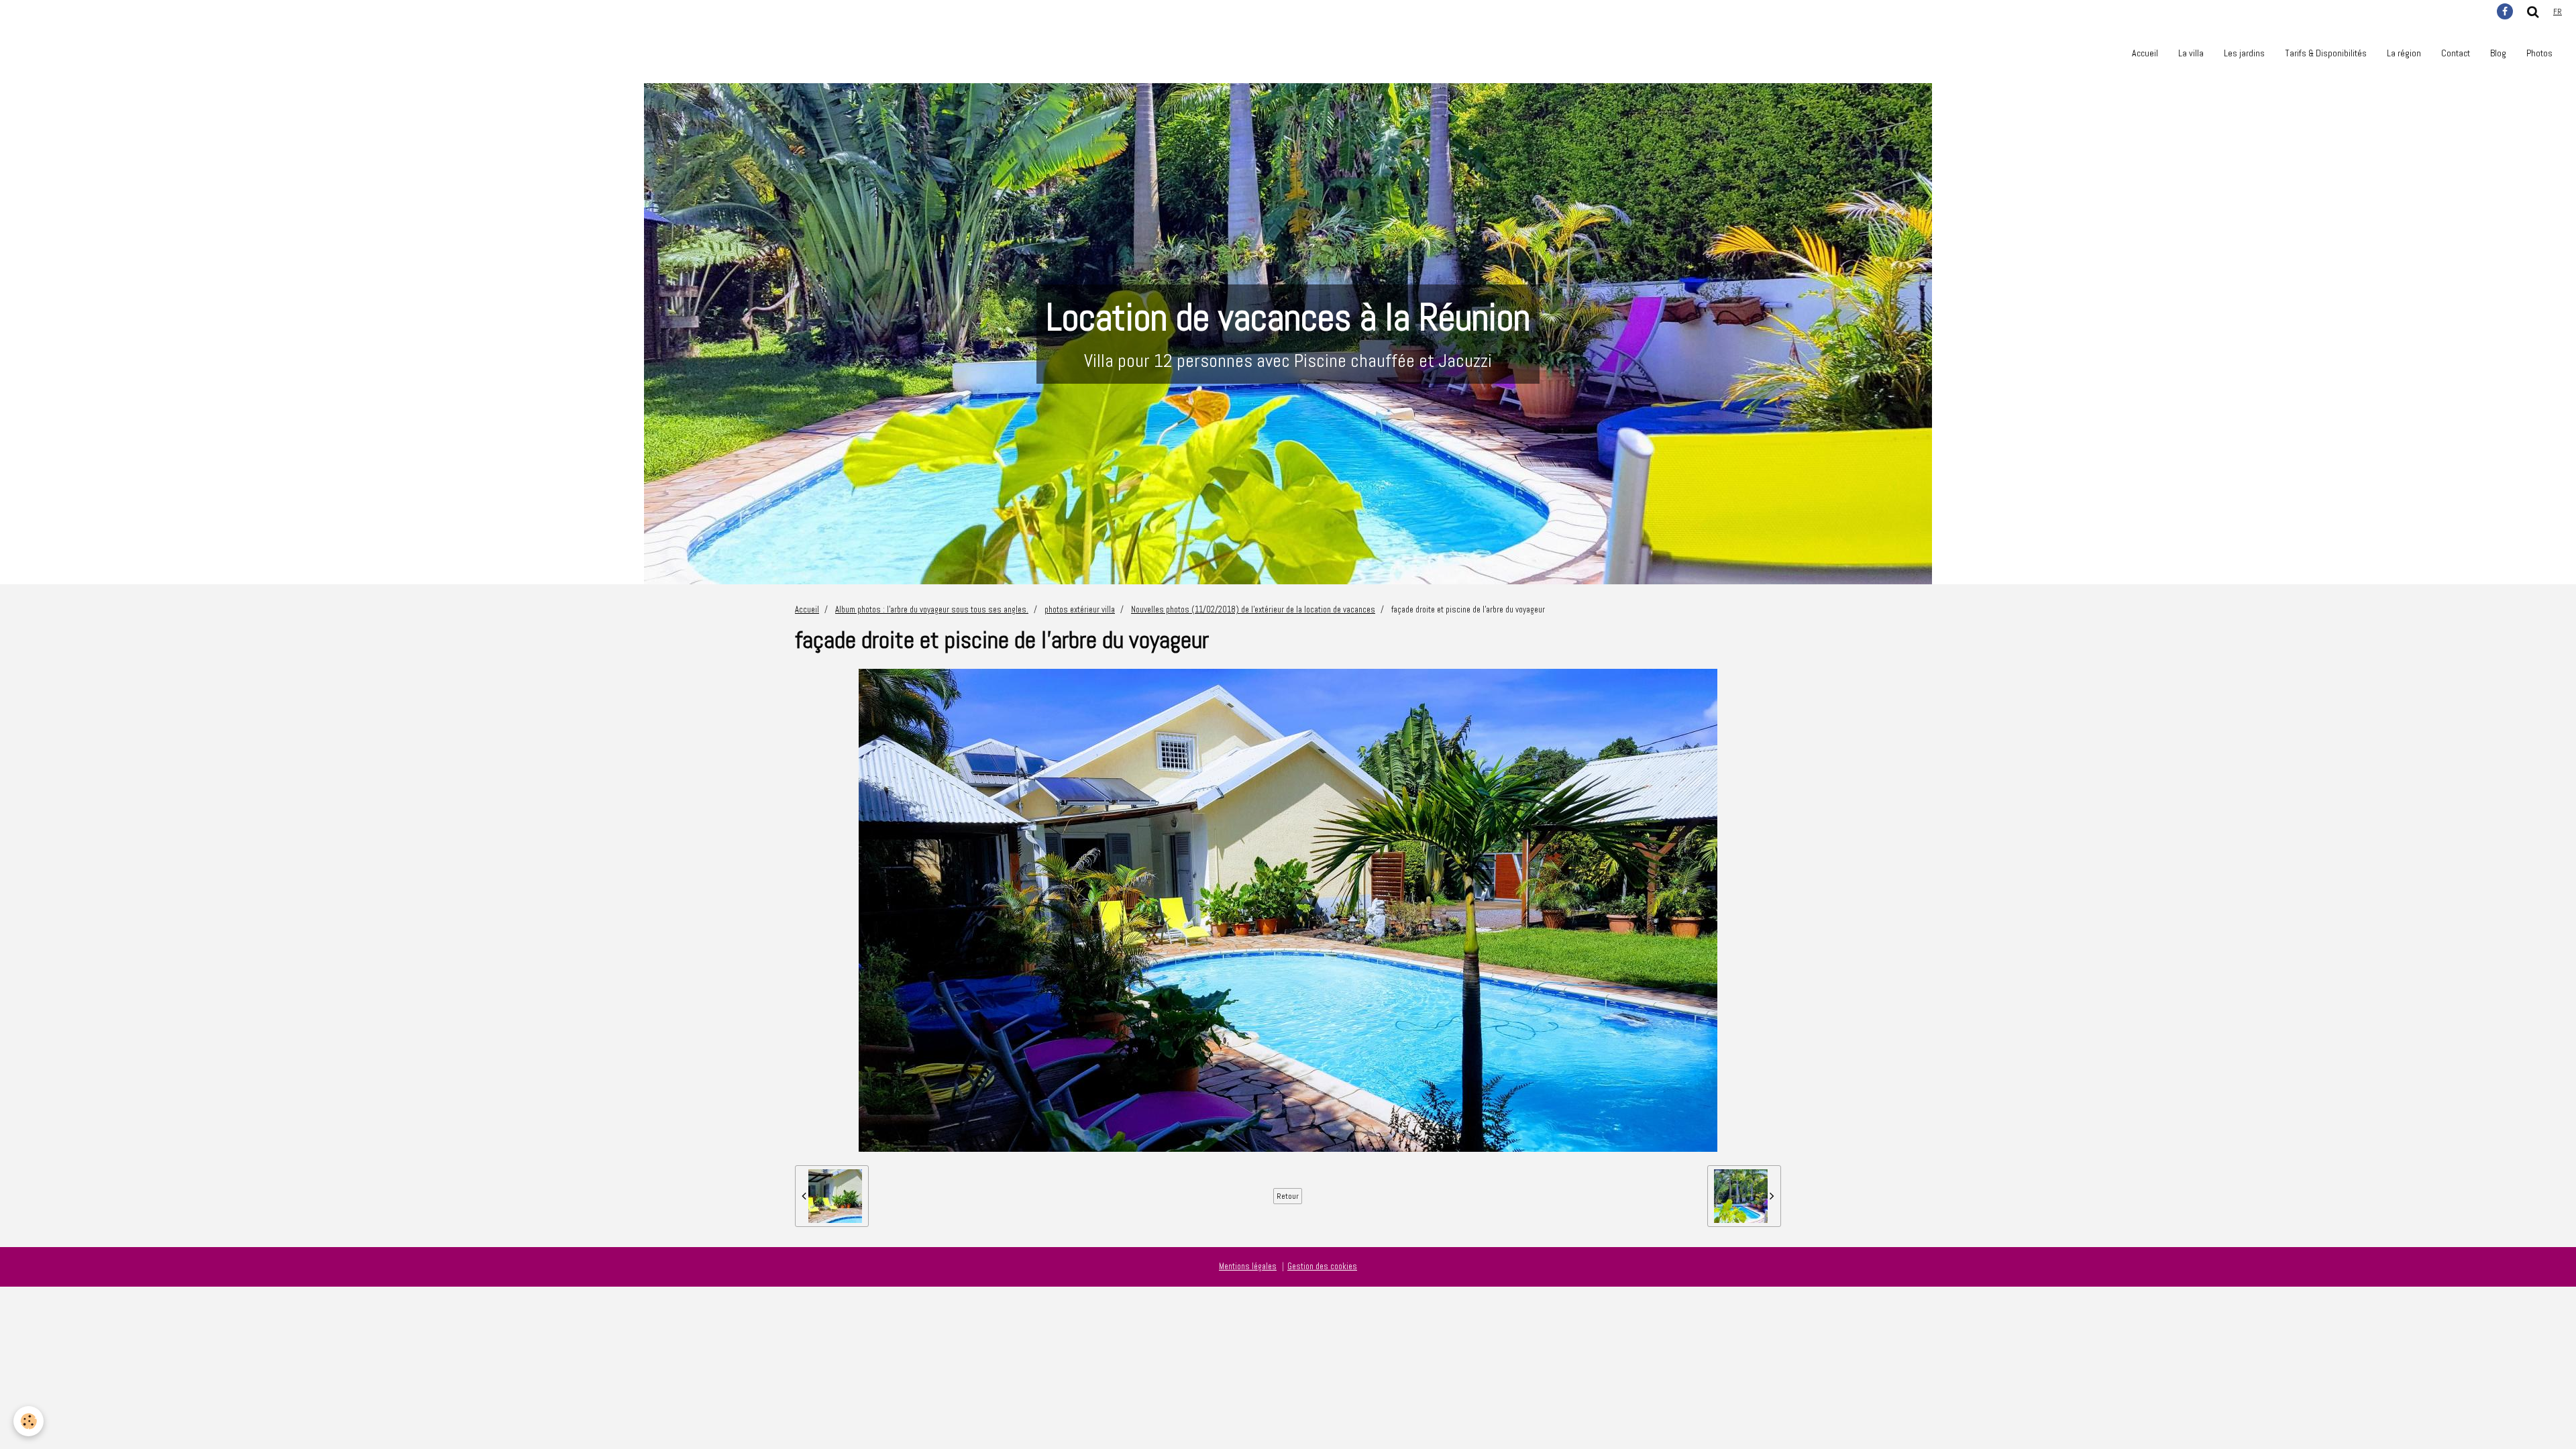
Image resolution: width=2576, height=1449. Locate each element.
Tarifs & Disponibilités (2326, 53)
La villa (2191, 53)
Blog (2498, 53)
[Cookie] (29, 1421)
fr (2558, 11)
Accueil (2145, 53)
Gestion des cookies (1322, 1267)
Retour (1288, 1196)
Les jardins (2244, 53)
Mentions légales (1248, 1267)
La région (2404, 53)
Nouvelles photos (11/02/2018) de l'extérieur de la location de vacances (1253, 610)
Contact (2456, 53)
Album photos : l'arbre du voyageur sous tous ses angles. (932, 610)
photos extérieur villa (1080, 610)
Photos (2539, 53)
